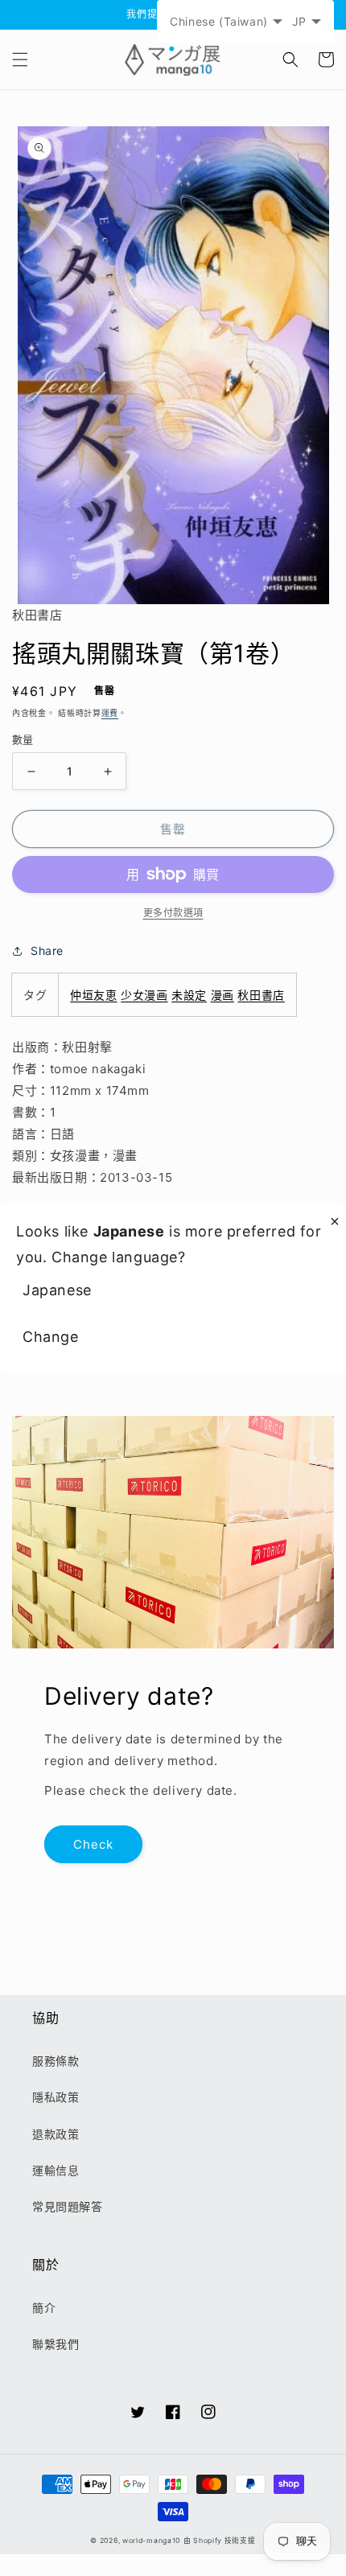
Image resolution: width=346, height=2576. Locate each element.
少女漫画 (144, 995)
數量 (23, 739)
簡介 (44, 2308)
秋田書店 (261, 995)
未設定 (189, 995)
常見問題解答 (68, 2206)
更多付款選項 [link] (173, 913)
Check (93, 1844)
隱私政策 (56, 2097)
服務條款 (56, 2061)
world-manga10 (151, 2541)
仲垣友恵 (93, 995)
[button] (20, 60)
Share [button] (47, 951)
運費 (110, 713)
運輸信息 (56, 2170)
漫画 (222, 995)
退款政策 (56, 2134)
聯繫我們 (56, 2344)
